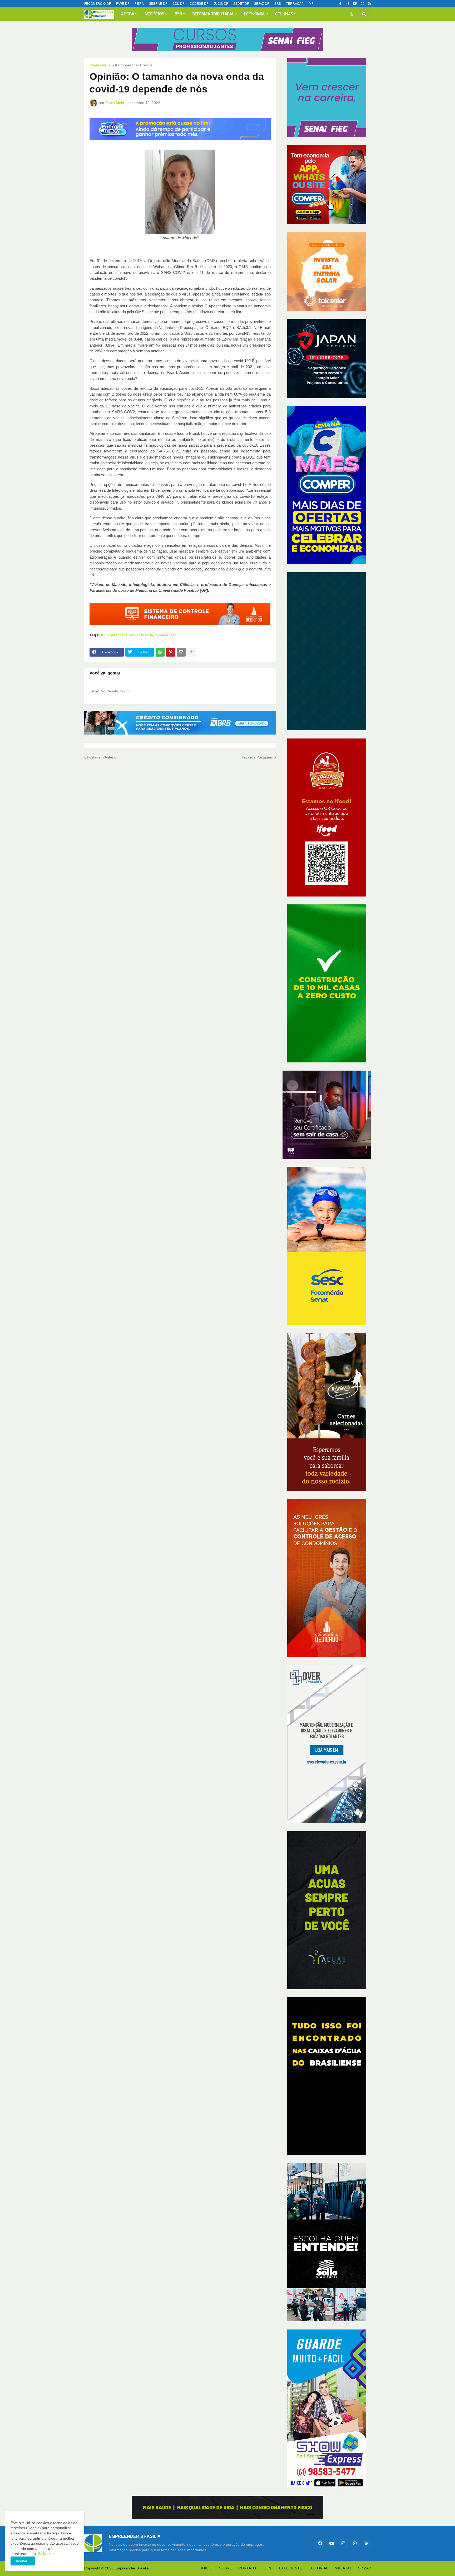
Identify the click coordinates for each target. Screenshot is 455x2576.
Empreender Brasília (132, 2568)
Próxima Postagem (258, 757)
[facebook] (320, 2543)
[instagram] (347, 4)
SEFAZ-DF (262, 4)
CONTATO (247, 2568)
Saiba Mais (47, 2554)
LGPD (268, 2568)
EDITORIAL (318, 2568)
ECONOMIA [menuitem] (254, 14)
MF (311, 4)
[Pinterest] (171, 652)
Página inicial (100, 65)
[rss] (370, 4)
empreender (166, 635)
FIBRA (139, 4)
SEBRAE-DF (158, 4)
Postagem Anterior (102, 757)
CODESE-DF (199, 4)
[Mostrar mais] (192, 652)
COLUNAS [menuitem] (284, 14)
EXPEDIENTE (291, 2568)
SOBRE (225, 2568)
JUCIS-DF (221, 4)
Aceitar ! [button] (23, 2561)
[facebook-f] (340, 4)
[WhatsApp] (160, 652)
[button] (352, 14)
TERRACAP (295, 4)
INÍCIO (207, 2568)
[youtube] (355, 4)
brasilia (147, 635)
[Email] (181, 652)
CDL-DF (178, 4)
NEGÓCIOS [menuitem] (155, 14)
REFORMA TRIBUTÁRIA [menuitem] (213, 14)
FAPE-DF (123, 4)
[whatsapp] (362, 4)
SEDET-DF (241, 4)
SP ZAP (365, 2568)
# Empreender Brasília (134, 65)
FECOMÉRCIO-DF (98, 4)
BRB (278, 4)
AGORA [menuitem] (128, 14)
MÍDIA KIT (343, 2568)
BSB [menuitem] (178, 14)
